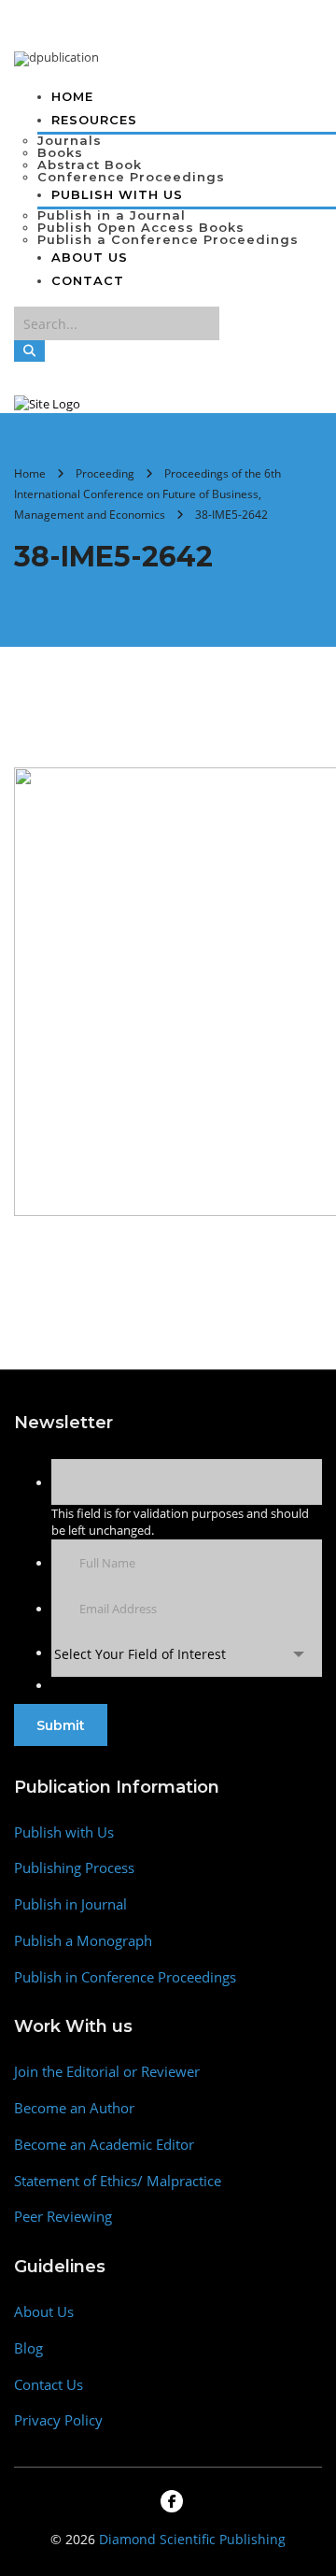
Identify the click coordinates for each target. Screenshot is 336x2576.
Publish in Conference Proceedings (125, 1977)
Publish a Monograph (83, 1941)
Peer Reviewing (63, 2217)
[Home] (47, 403)
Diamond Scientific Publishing (192, 2539)
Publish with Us (64, 1832)
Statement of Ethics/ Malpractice (118, 2181)
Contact (88, 280)
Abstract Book (90, 165)
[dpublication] (56, 57)
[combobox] (187, 1654)
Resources (94, 120)
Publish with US (117, 194)
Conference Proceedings (131, 177)
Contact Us (49, 2385)
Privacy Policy (58, 2420)
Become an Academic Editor (104, 2145)
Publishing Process (74, 1868)
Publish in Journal (70, 1904)
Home (72, 96)
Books (60, 152)
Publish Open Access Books (141, 227)
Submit (61, 1725)
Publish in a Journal (112, 215)
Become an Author (74, 2108)
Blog (28, 2348)
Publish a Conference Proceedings (168, 239)
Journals (70, 140)
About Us (90, 257)
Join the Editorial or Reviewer (107, 2072)
